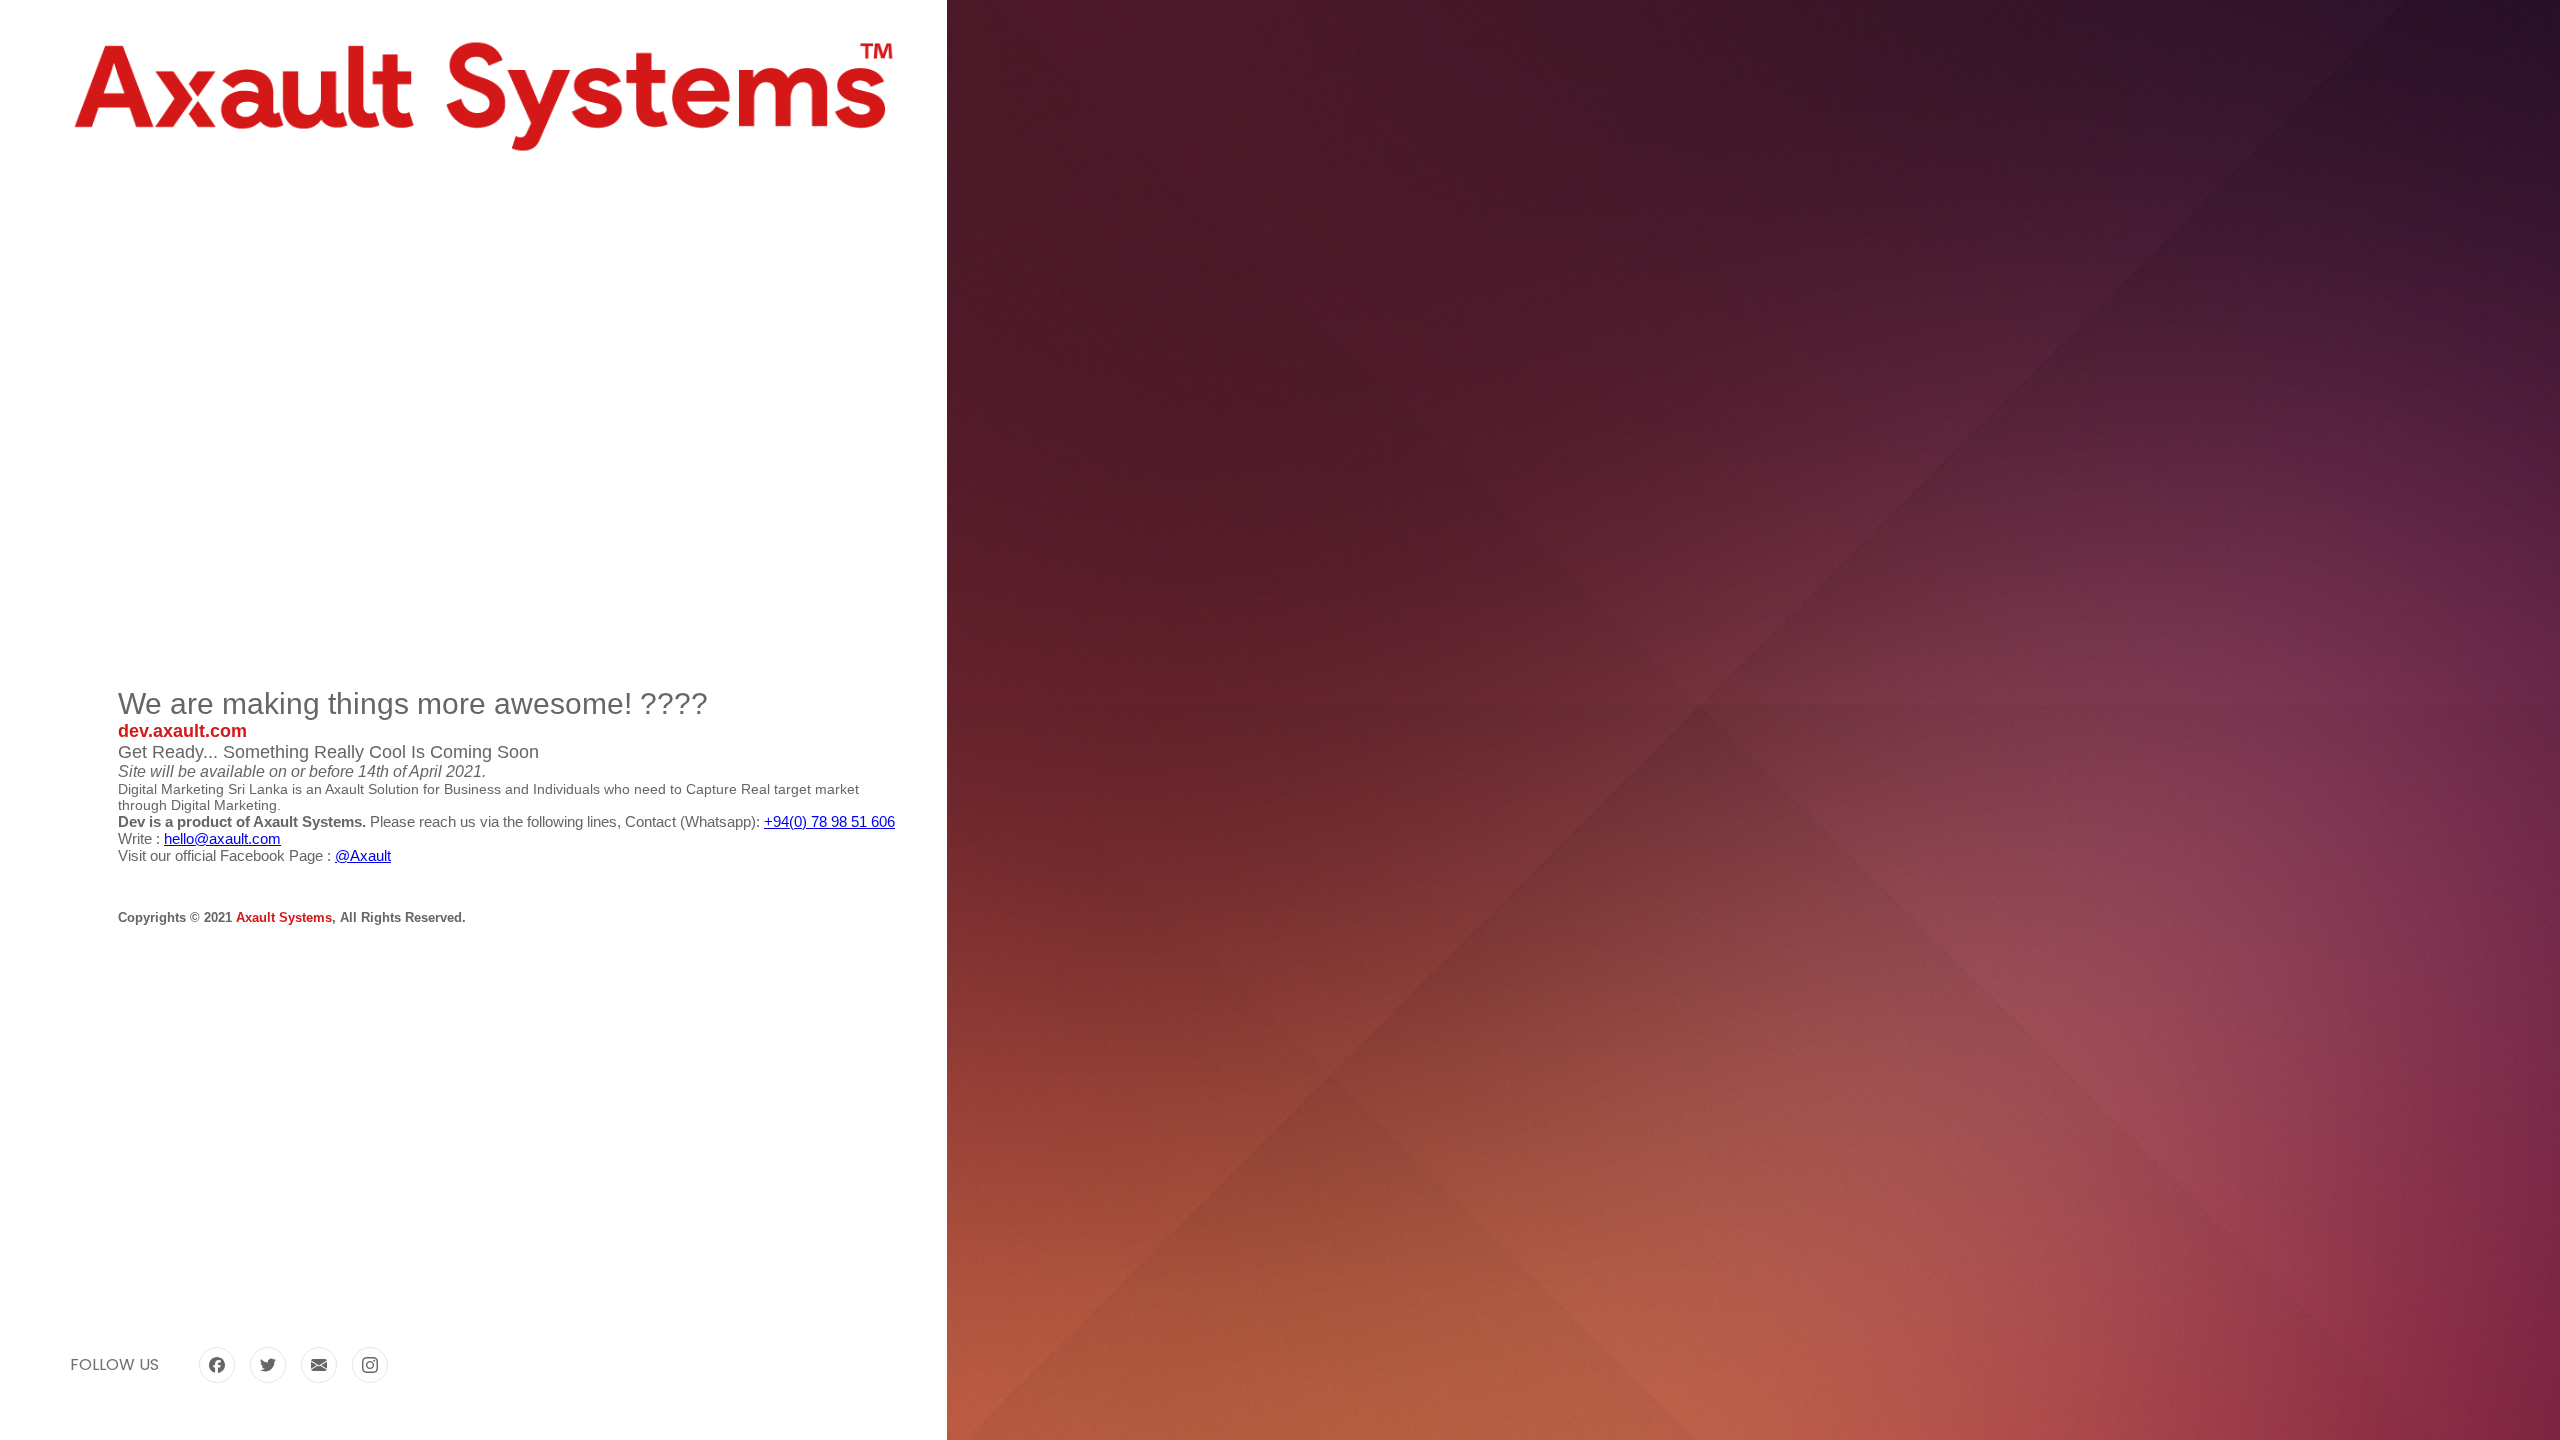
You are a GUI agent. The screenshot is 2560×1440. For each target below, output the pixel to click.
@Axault (363, 855)
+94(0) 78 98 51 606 (829, 821)
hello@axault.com (222, 838)
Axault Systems (284, 917)
